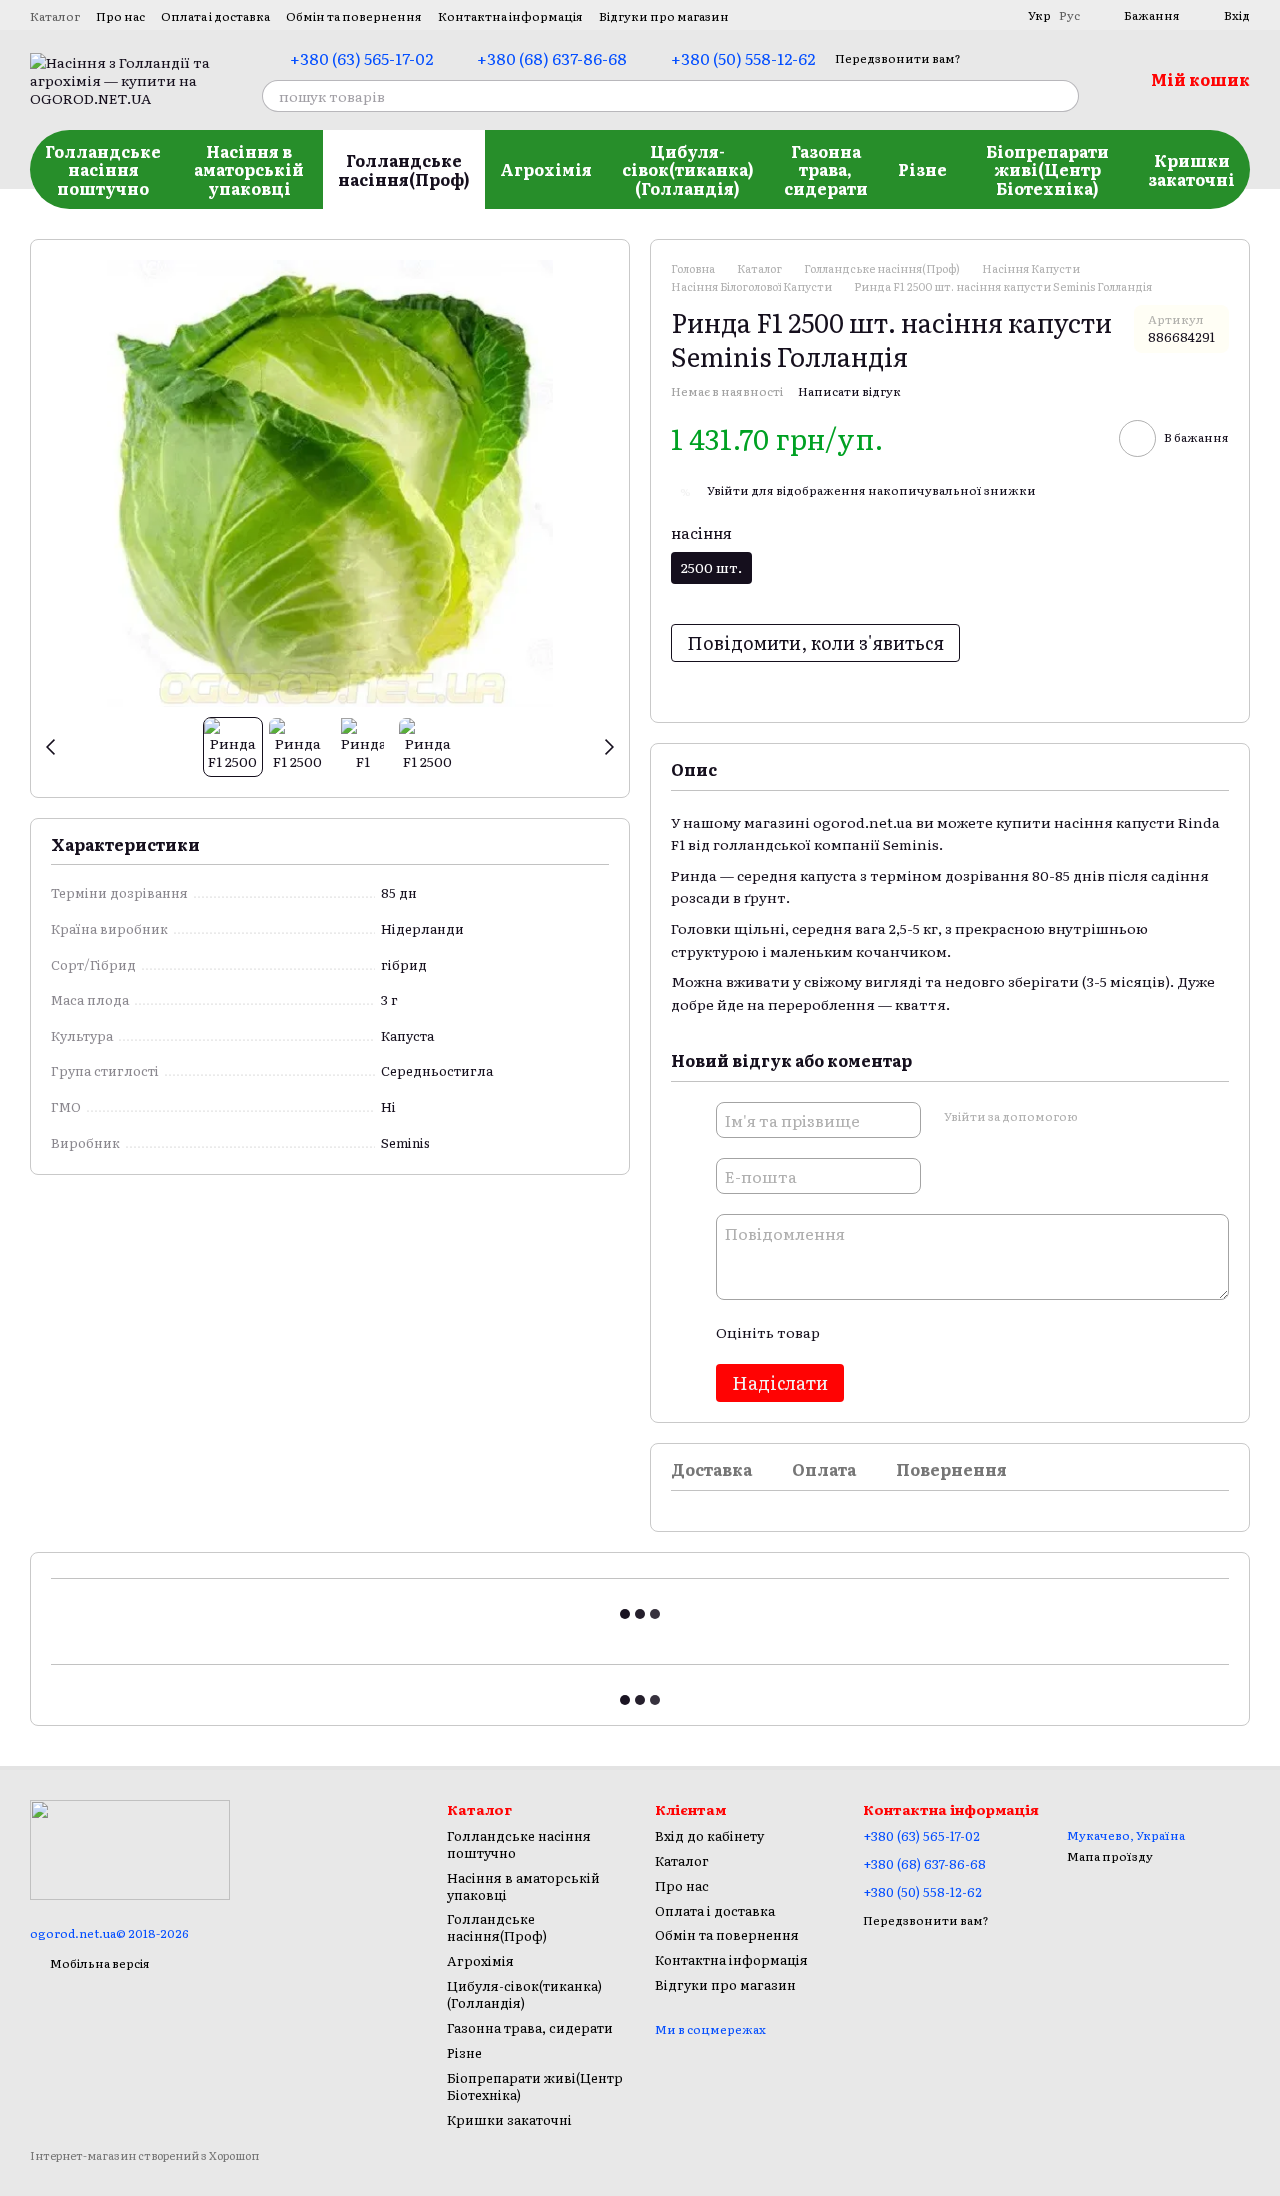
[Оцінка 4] (948, 1332)
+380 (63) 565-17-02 (361, 58)
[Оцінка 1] (852, 1332)
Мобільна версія (99, 1963)
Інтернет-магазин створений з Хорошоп (144, 2155)
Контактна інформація (510, 16)
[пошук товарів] (1063, 96)
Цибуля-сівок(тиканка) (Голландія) (688, 169)
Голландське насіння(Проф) (404, 169)
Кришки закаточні (1191, 169)
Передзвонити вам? (898, 58)
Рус (1069, 15)
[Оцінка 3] (916, 1332)
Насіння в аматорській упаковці (249, 169)
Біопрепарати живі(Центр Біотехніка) (1047, 169)
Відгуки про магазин (664, 16)
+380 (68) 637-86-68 (552, 58)
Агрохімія (546, 169)
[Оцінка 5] (980, 1332)
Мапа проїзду (1110, 1856)
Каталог (55, 16)
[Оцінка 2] (884, 1332)
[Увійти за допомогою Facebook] (1099, 1117)
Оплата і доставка (215, 16)
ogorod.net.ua (863, 822)
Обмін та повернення (354, 16)
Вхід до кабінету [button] (709, 1835)
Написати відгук (849, 391)
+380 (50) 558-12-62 (743, 58)
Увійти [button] (728, 490)
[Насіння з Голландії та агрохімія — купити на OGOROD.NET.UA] (130, 1848)
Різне (922, 169)
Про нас (120, 16)
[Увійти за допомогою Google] (1131, 1117)
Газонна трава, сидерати (826, 169)
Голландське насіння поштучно (103, 169)
